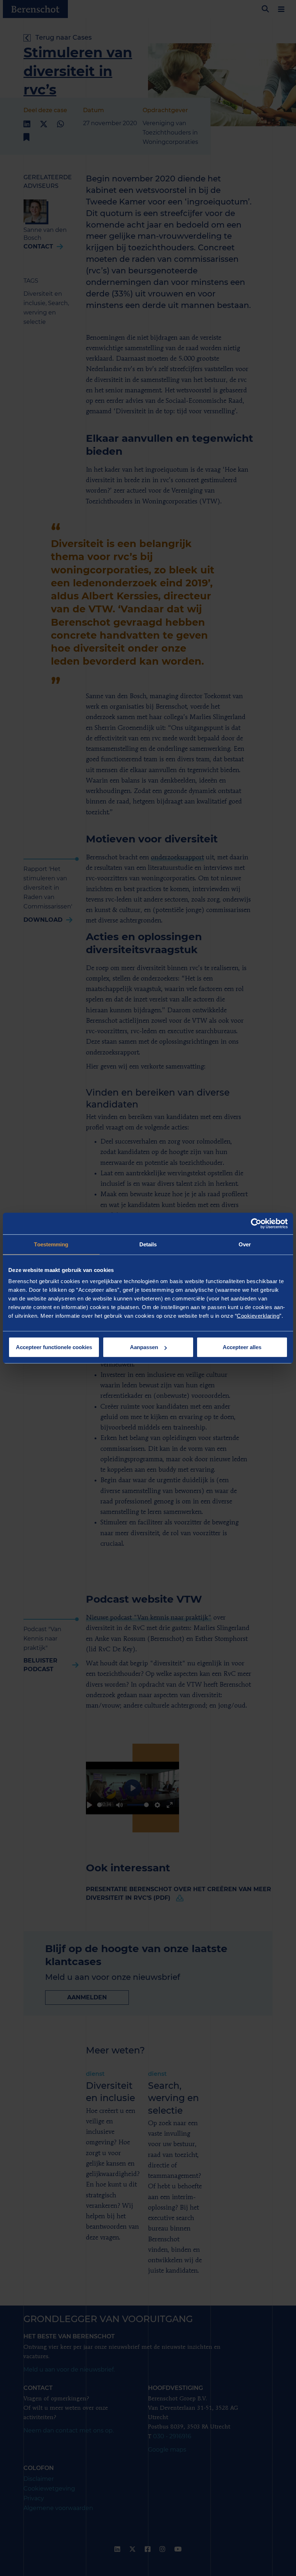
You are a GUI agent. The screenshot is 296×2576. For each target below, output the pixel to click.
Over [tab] (245, 1244)
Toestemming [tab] (51, 1244)
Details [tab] (148, 1244)
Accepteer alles (242, 1347)
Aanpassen (144, 1347)
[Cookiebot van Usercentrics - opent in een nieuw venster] (256, 1223)
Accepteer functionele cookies (54, 1347)
